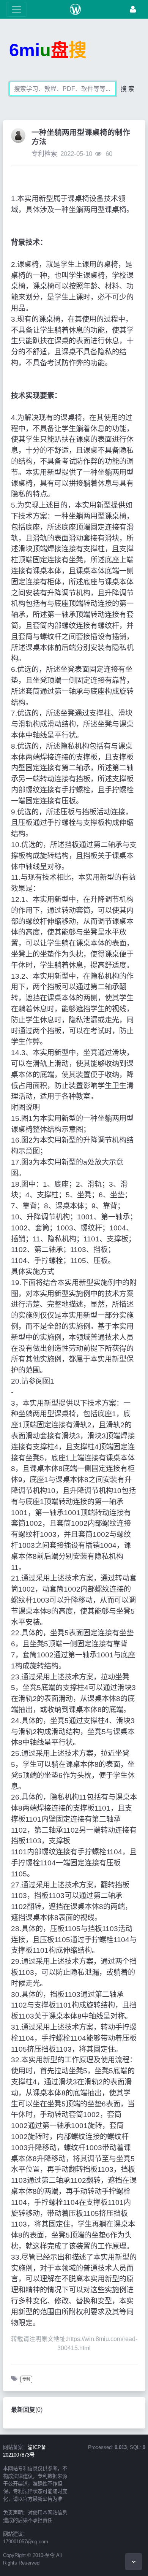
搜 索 (128, 89)
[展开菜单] (17, 9)
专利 (26, 2379)
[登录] (133, 9)
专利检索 (44, 154)
